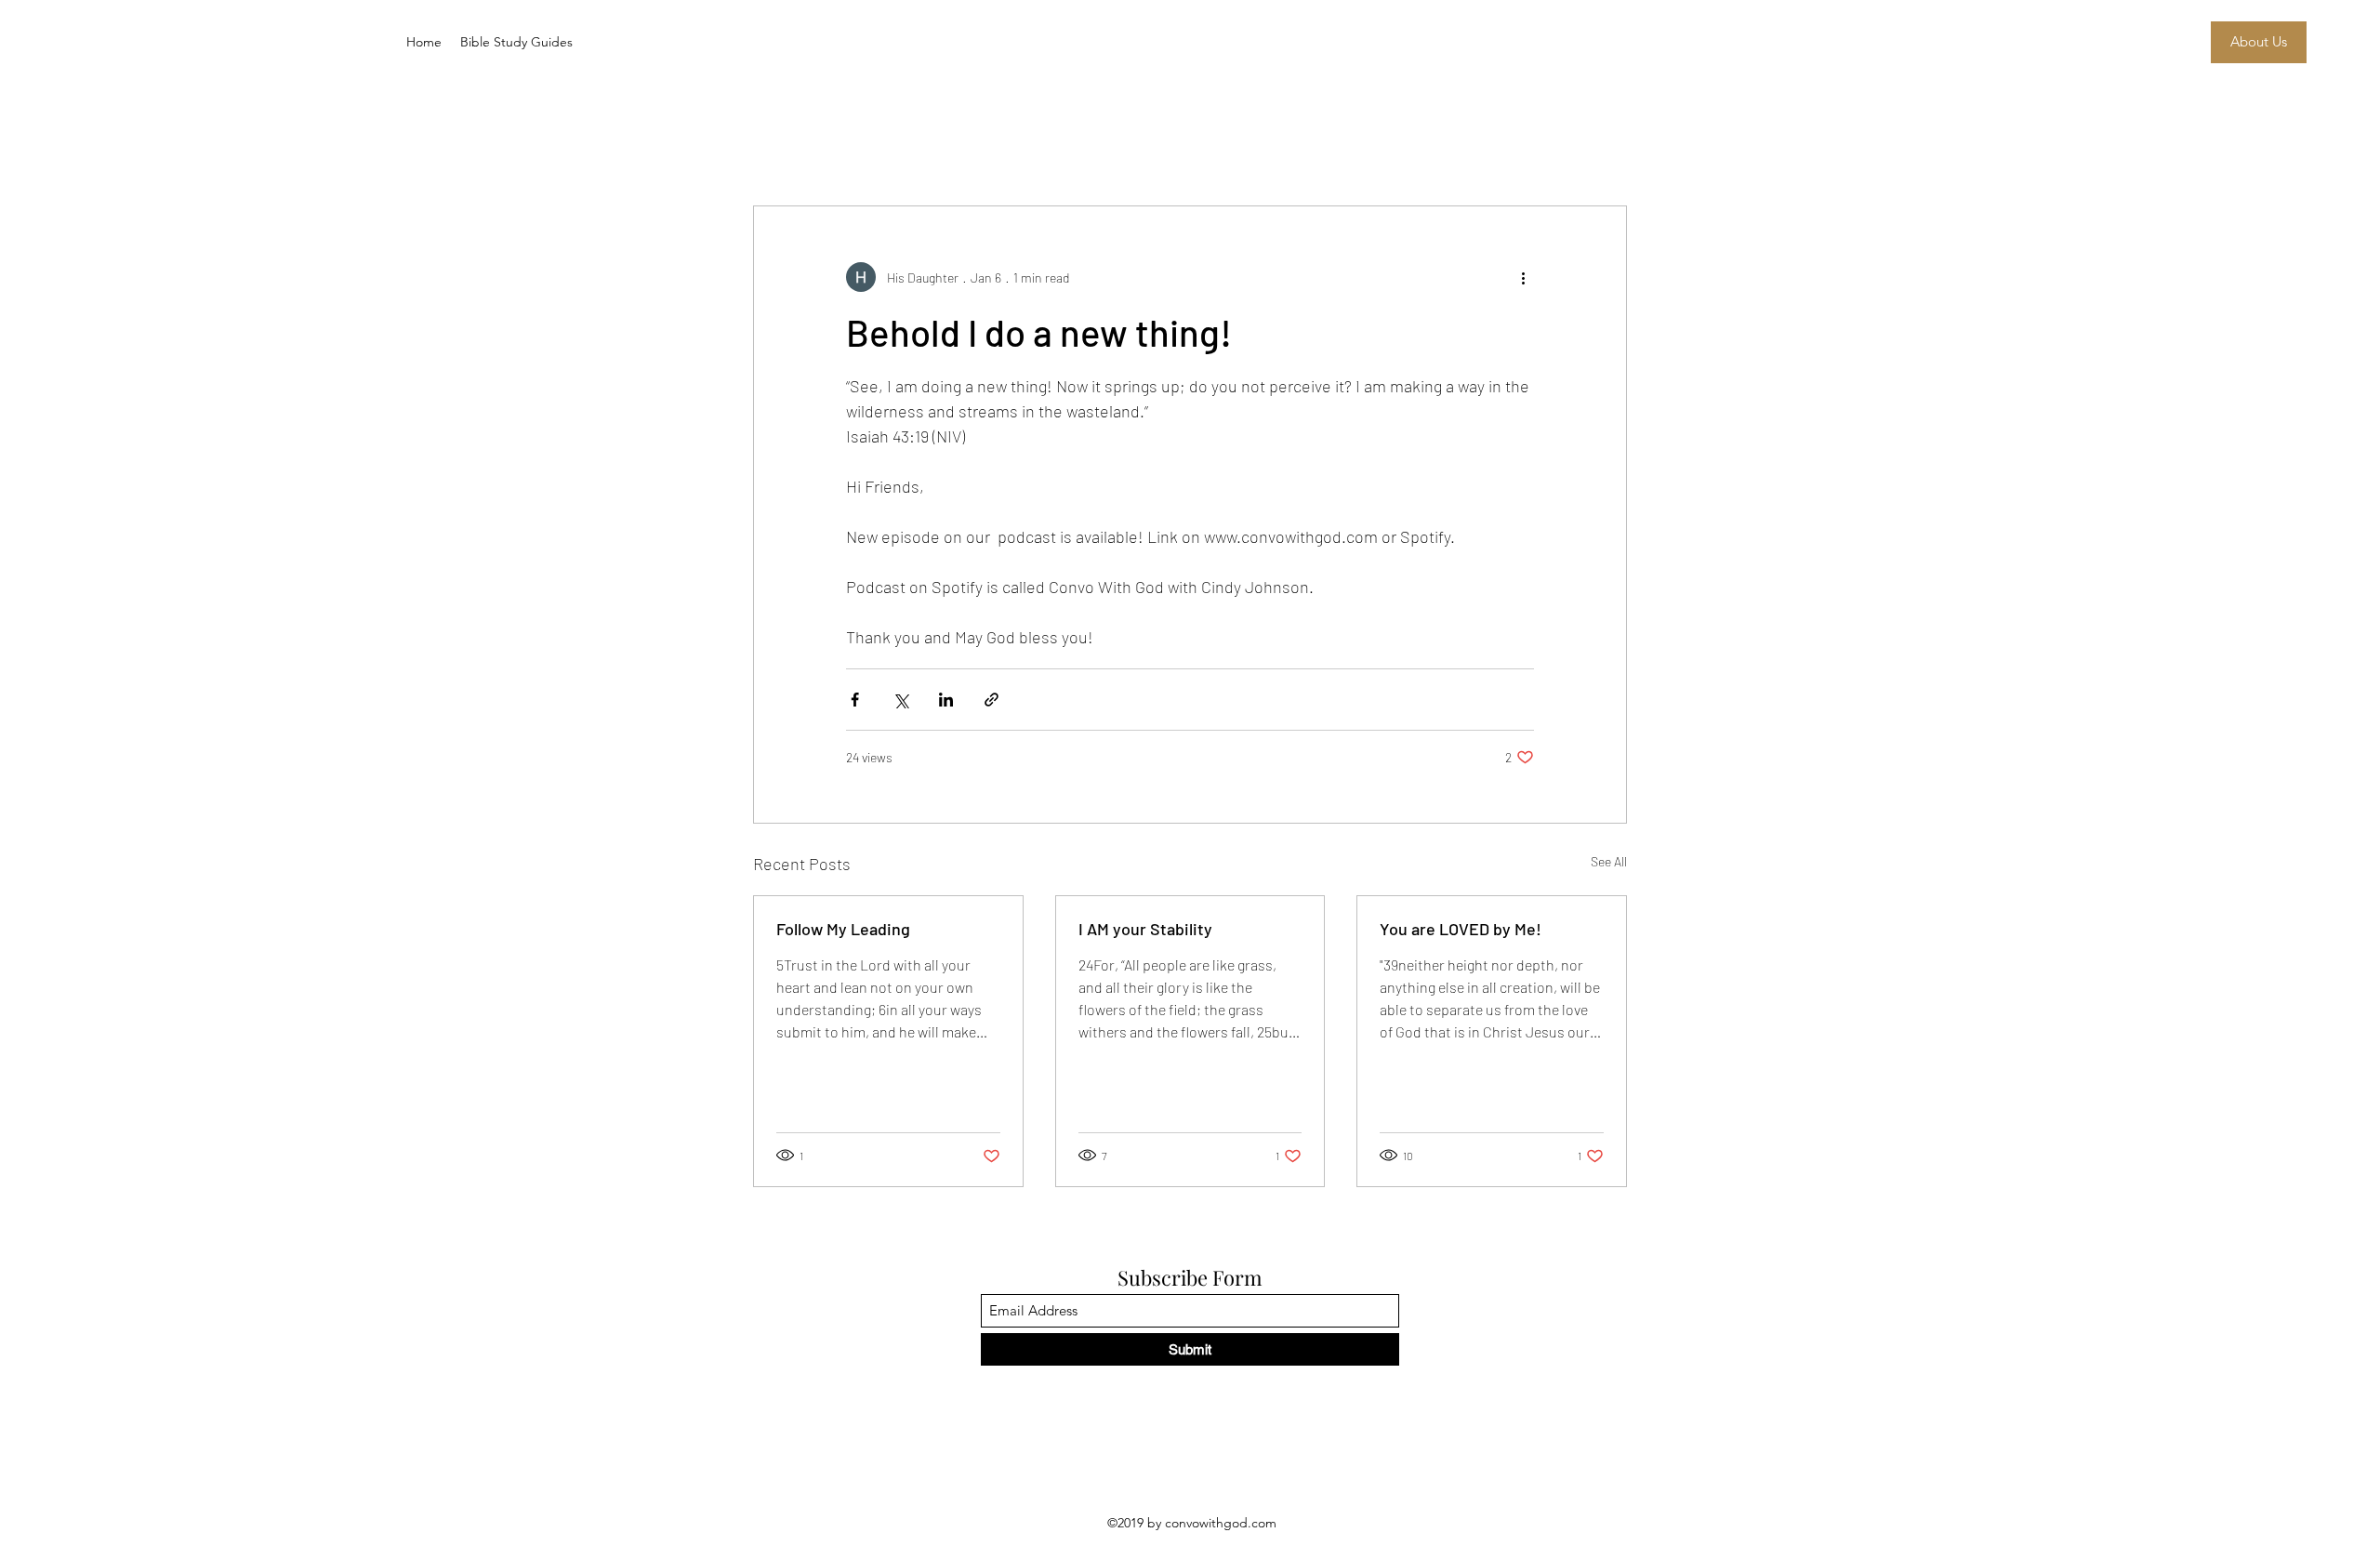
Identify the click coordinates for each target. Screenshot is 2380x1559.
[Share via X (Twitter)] (900, 700)
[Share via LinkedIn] (946, 700)
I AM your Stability (1145, 929)
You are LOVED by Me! (1461, 929)
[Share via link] (992, 700)
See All (1609, 861)
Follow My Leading (843, 929)
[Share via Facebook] (855, 700)
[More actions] (1523, 277)
